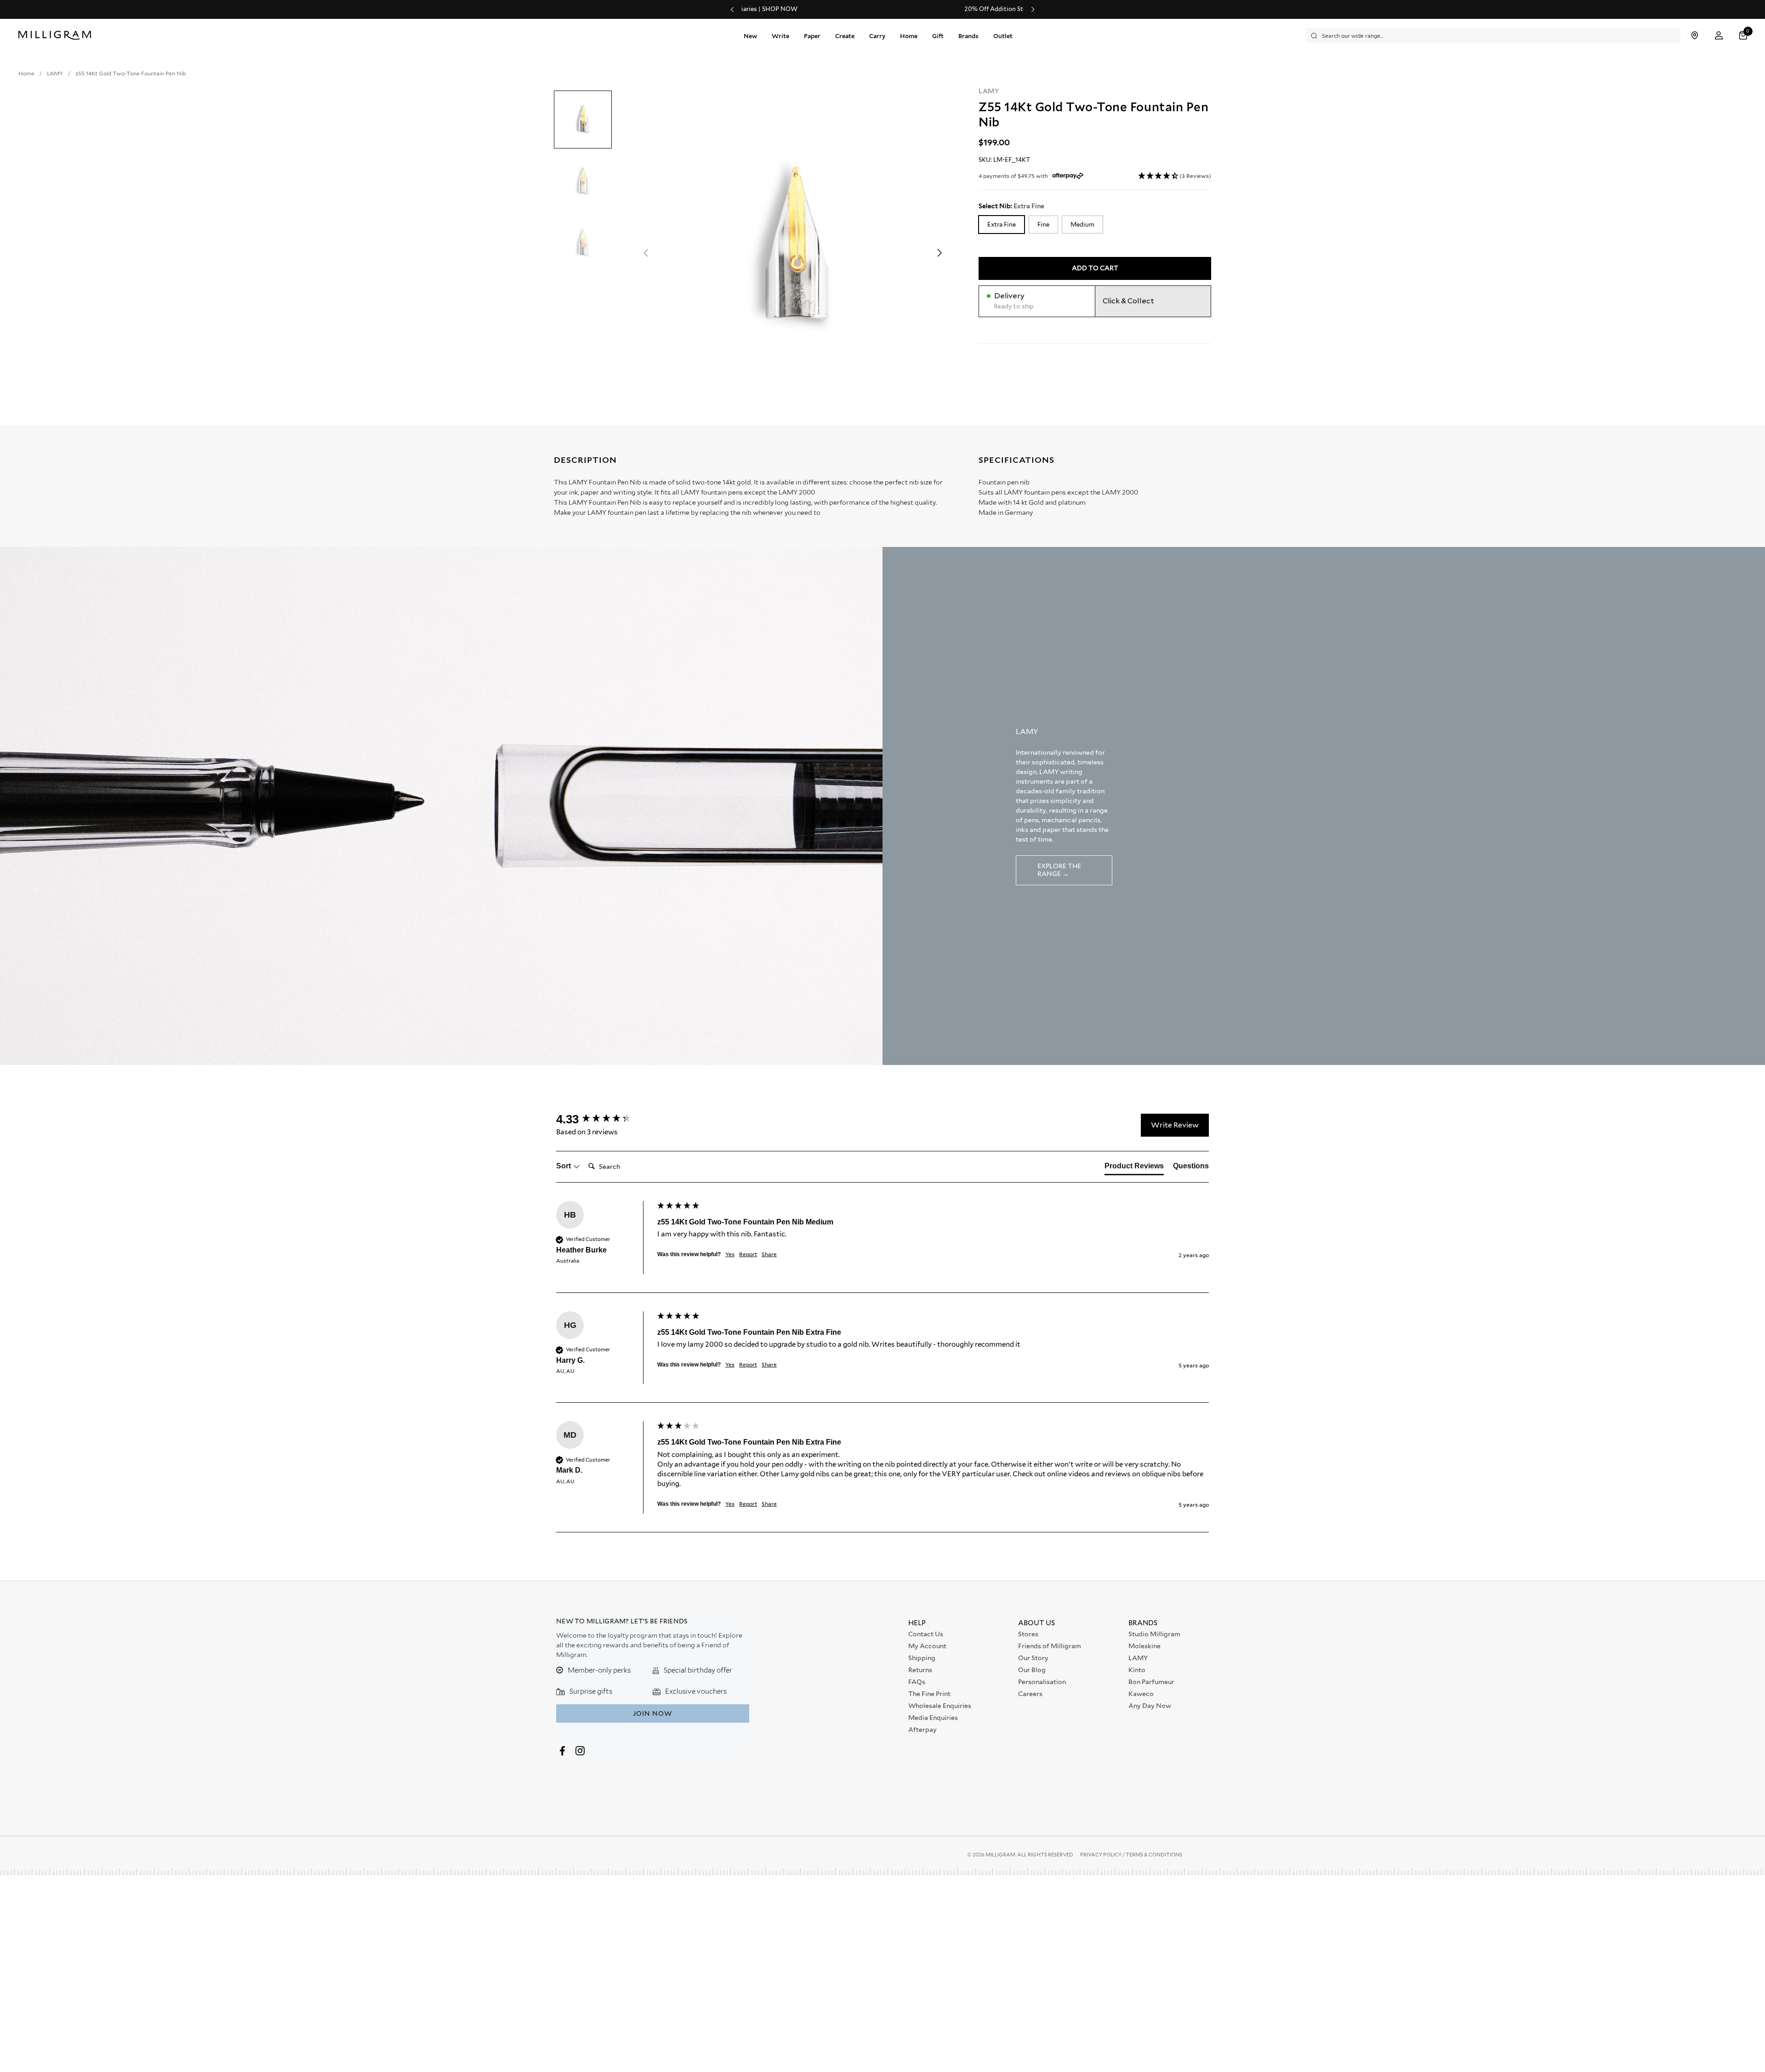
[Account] (1719, 36)
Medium (1082, 224)
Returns (920, 1670)
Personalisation (1042, 1682)
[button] (1744, 36)
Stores (1028, 1634)
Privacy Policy (1101, 1855)
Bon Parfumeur (1151, 1682)
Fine (1043, 224)
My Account (927, 1646)
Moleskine (1144, 1646)
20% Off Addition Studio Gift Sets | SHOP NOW (882, 9)
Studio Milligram (1154, 1634)
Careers (1030, 1694)
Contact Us (926, 1634)
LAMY (989, 91)
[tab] (1134, 1168)
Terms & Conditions (1154, 1855)
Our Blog (1032, 1670)
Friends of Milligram (1050, 1646)
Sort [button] (564, 1166)
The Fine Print (929, 1694)
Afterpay (922, 1730)
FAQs (917, 1682)
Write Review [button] (1175, 1125)
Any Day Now (1150, 1706)
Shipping (922, 1658)
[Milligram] (57, 35)
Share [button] (769, 1254)
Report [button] (748, 1254)
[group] (604, 1119)
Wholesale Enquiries (940, 1706)
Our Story (1033, 1658)
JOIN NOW (652, 1713)
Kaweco (1141, 1694)
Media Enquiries (933, 1718)
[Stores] (1694, 36)
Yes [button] (730, 1254)
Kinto (1137, 1670)
